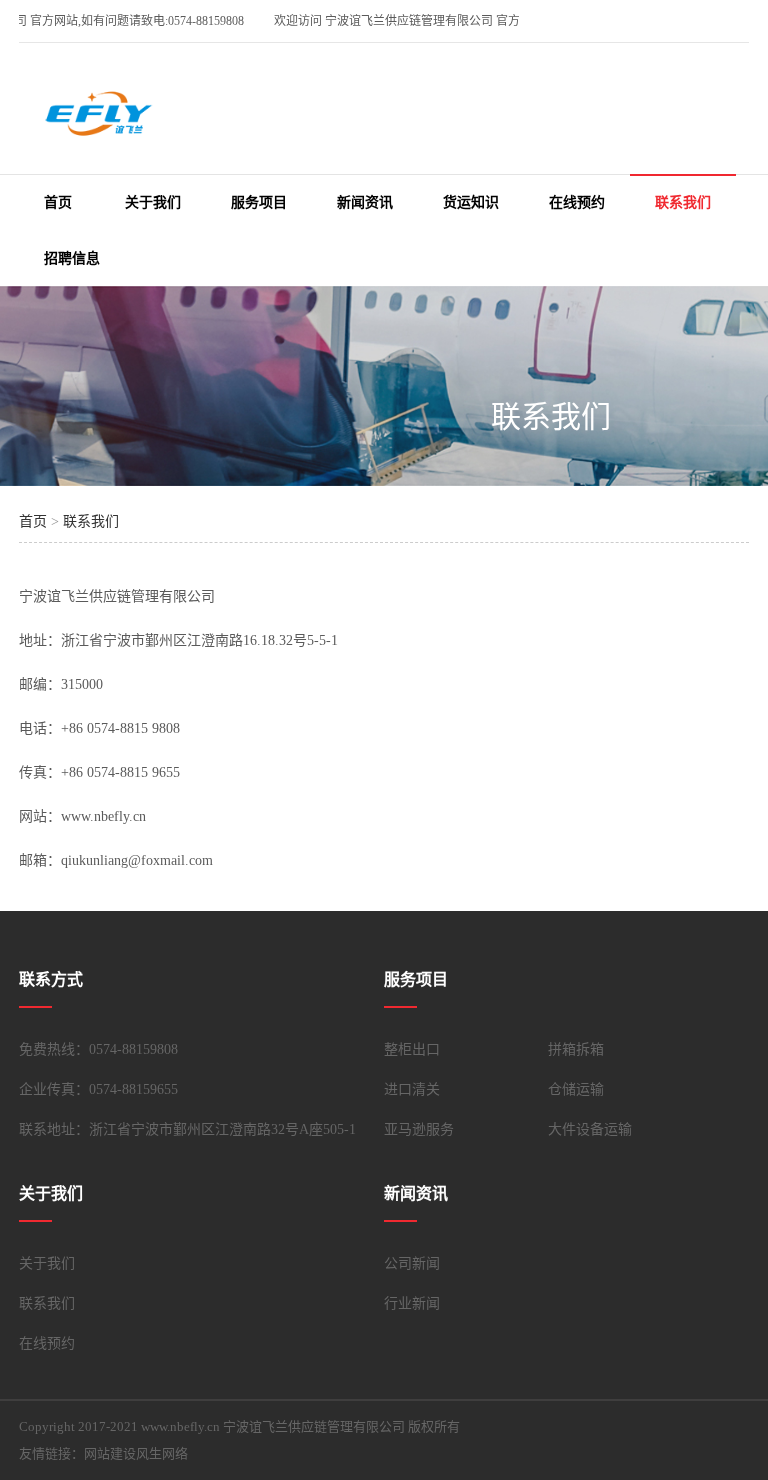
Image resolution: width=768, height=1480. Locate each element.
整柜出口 (412, 1049)
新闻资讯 (365, 202)
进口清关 (412, 1089)
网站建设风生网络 (136, 1453)
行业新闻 (412, 1303)
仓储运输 (576, 1089)
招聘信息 (72, 258)
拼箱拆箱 (576, 1049)
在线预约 (577, 202)
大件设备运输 (590, 1129)
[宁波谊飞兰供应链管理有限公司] (99, 125)
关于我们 (153, 202)
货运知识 (471, 202)
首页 (58, 202)
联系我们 (683, 202)
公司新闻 (412, 1263)
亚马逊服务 (419, 1129)
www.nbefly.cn (103, 816)
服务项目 (259, 202)
